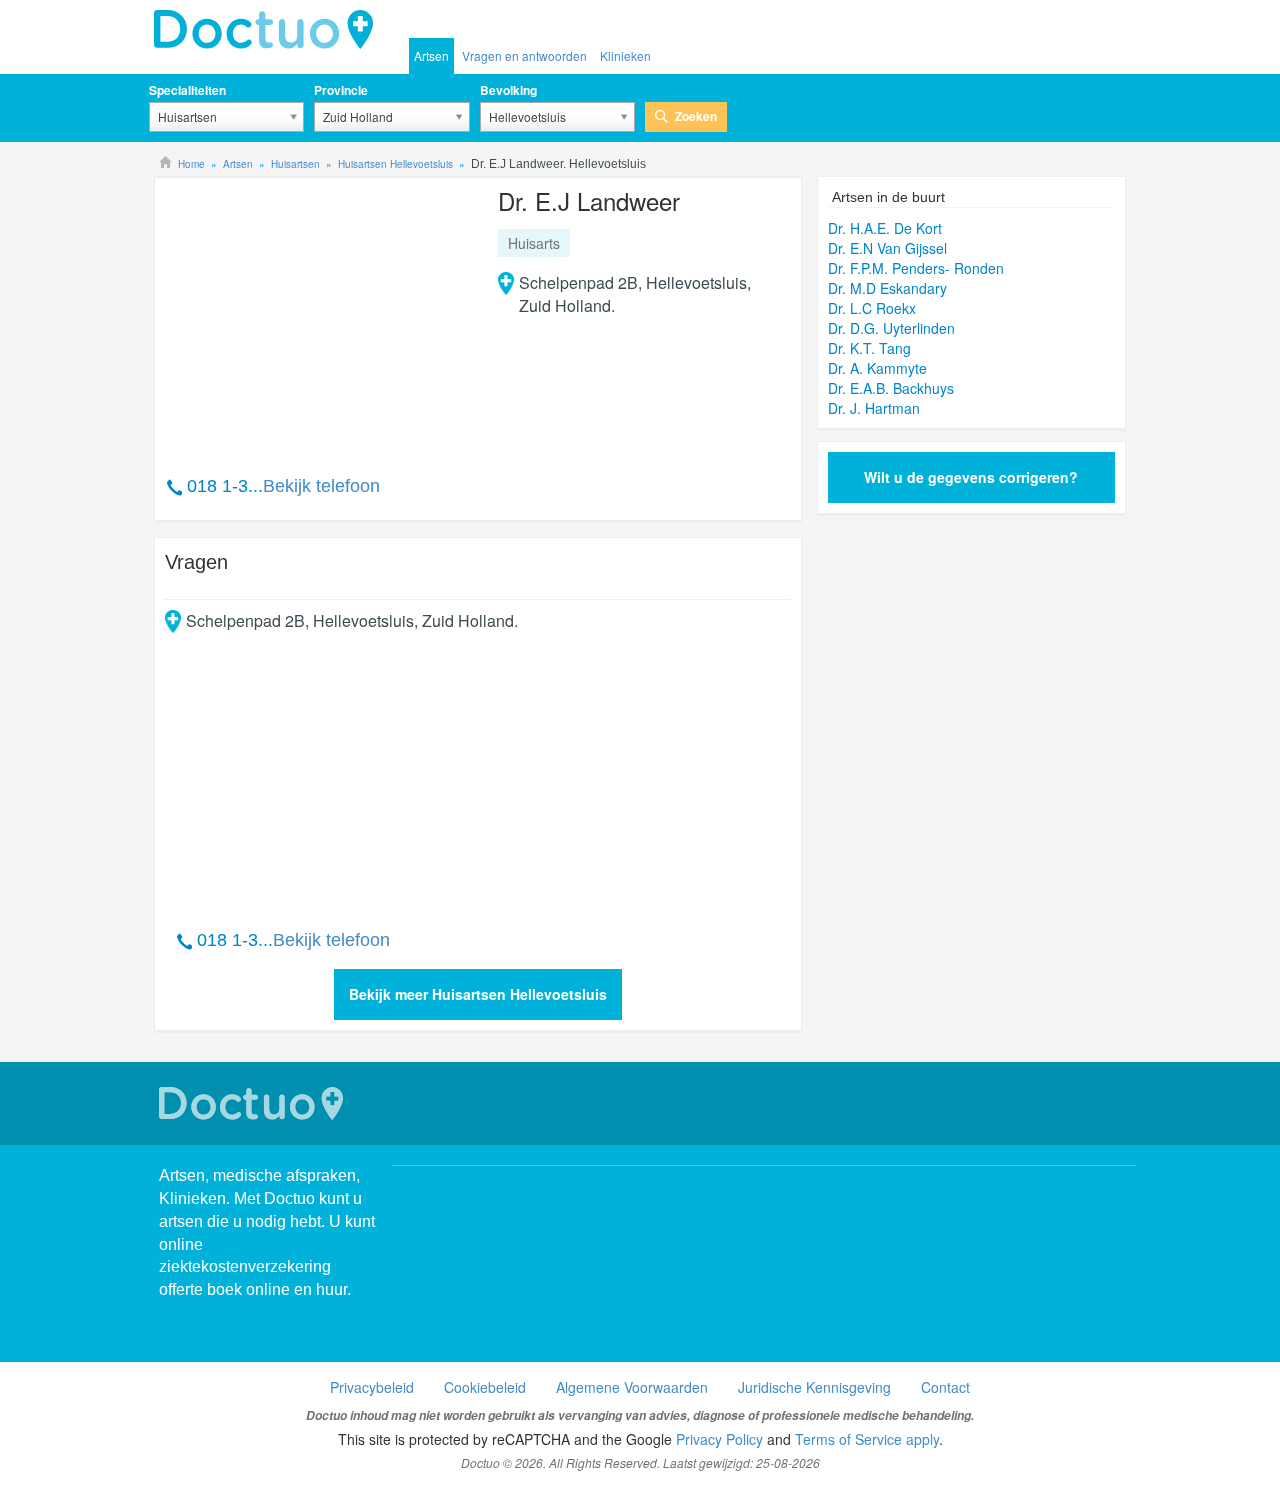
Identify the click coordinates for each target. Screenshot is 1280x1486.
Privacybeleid (372, 1387)
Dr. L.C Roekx (872, 308)
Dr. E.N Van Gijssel (887, 248)
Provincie (341, 90)
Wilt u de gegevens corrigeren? (971, 477)
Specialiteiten (187, 90)
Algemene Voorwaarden (632, 1387)
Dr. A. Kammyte (877, 368)
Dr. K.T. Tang (869, 348)
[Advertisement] (318, 316)
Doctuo (254, 1103)
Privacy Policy (719, 1439)
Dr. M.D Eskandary (887, 288)
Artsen (431, 55)
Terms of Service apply (867, 1439)
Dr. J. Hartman (874, 408)
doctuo (269, 30)
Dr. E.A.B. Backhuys (891, 388)
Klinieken (625, 55)
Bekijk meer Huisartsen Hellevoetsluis (478, 994)
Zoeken (696, 116)
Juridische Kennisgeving (814, 1387)
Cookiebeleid (485, 1387)
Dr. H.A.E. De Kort (885, 228)
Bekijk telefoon (321, 486)
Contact (945, 1387)
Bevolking (508, 90)
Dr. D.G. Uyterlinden (891, 328)
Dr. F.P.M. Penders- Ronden (916, 268)
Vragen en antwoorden (524, 55)
